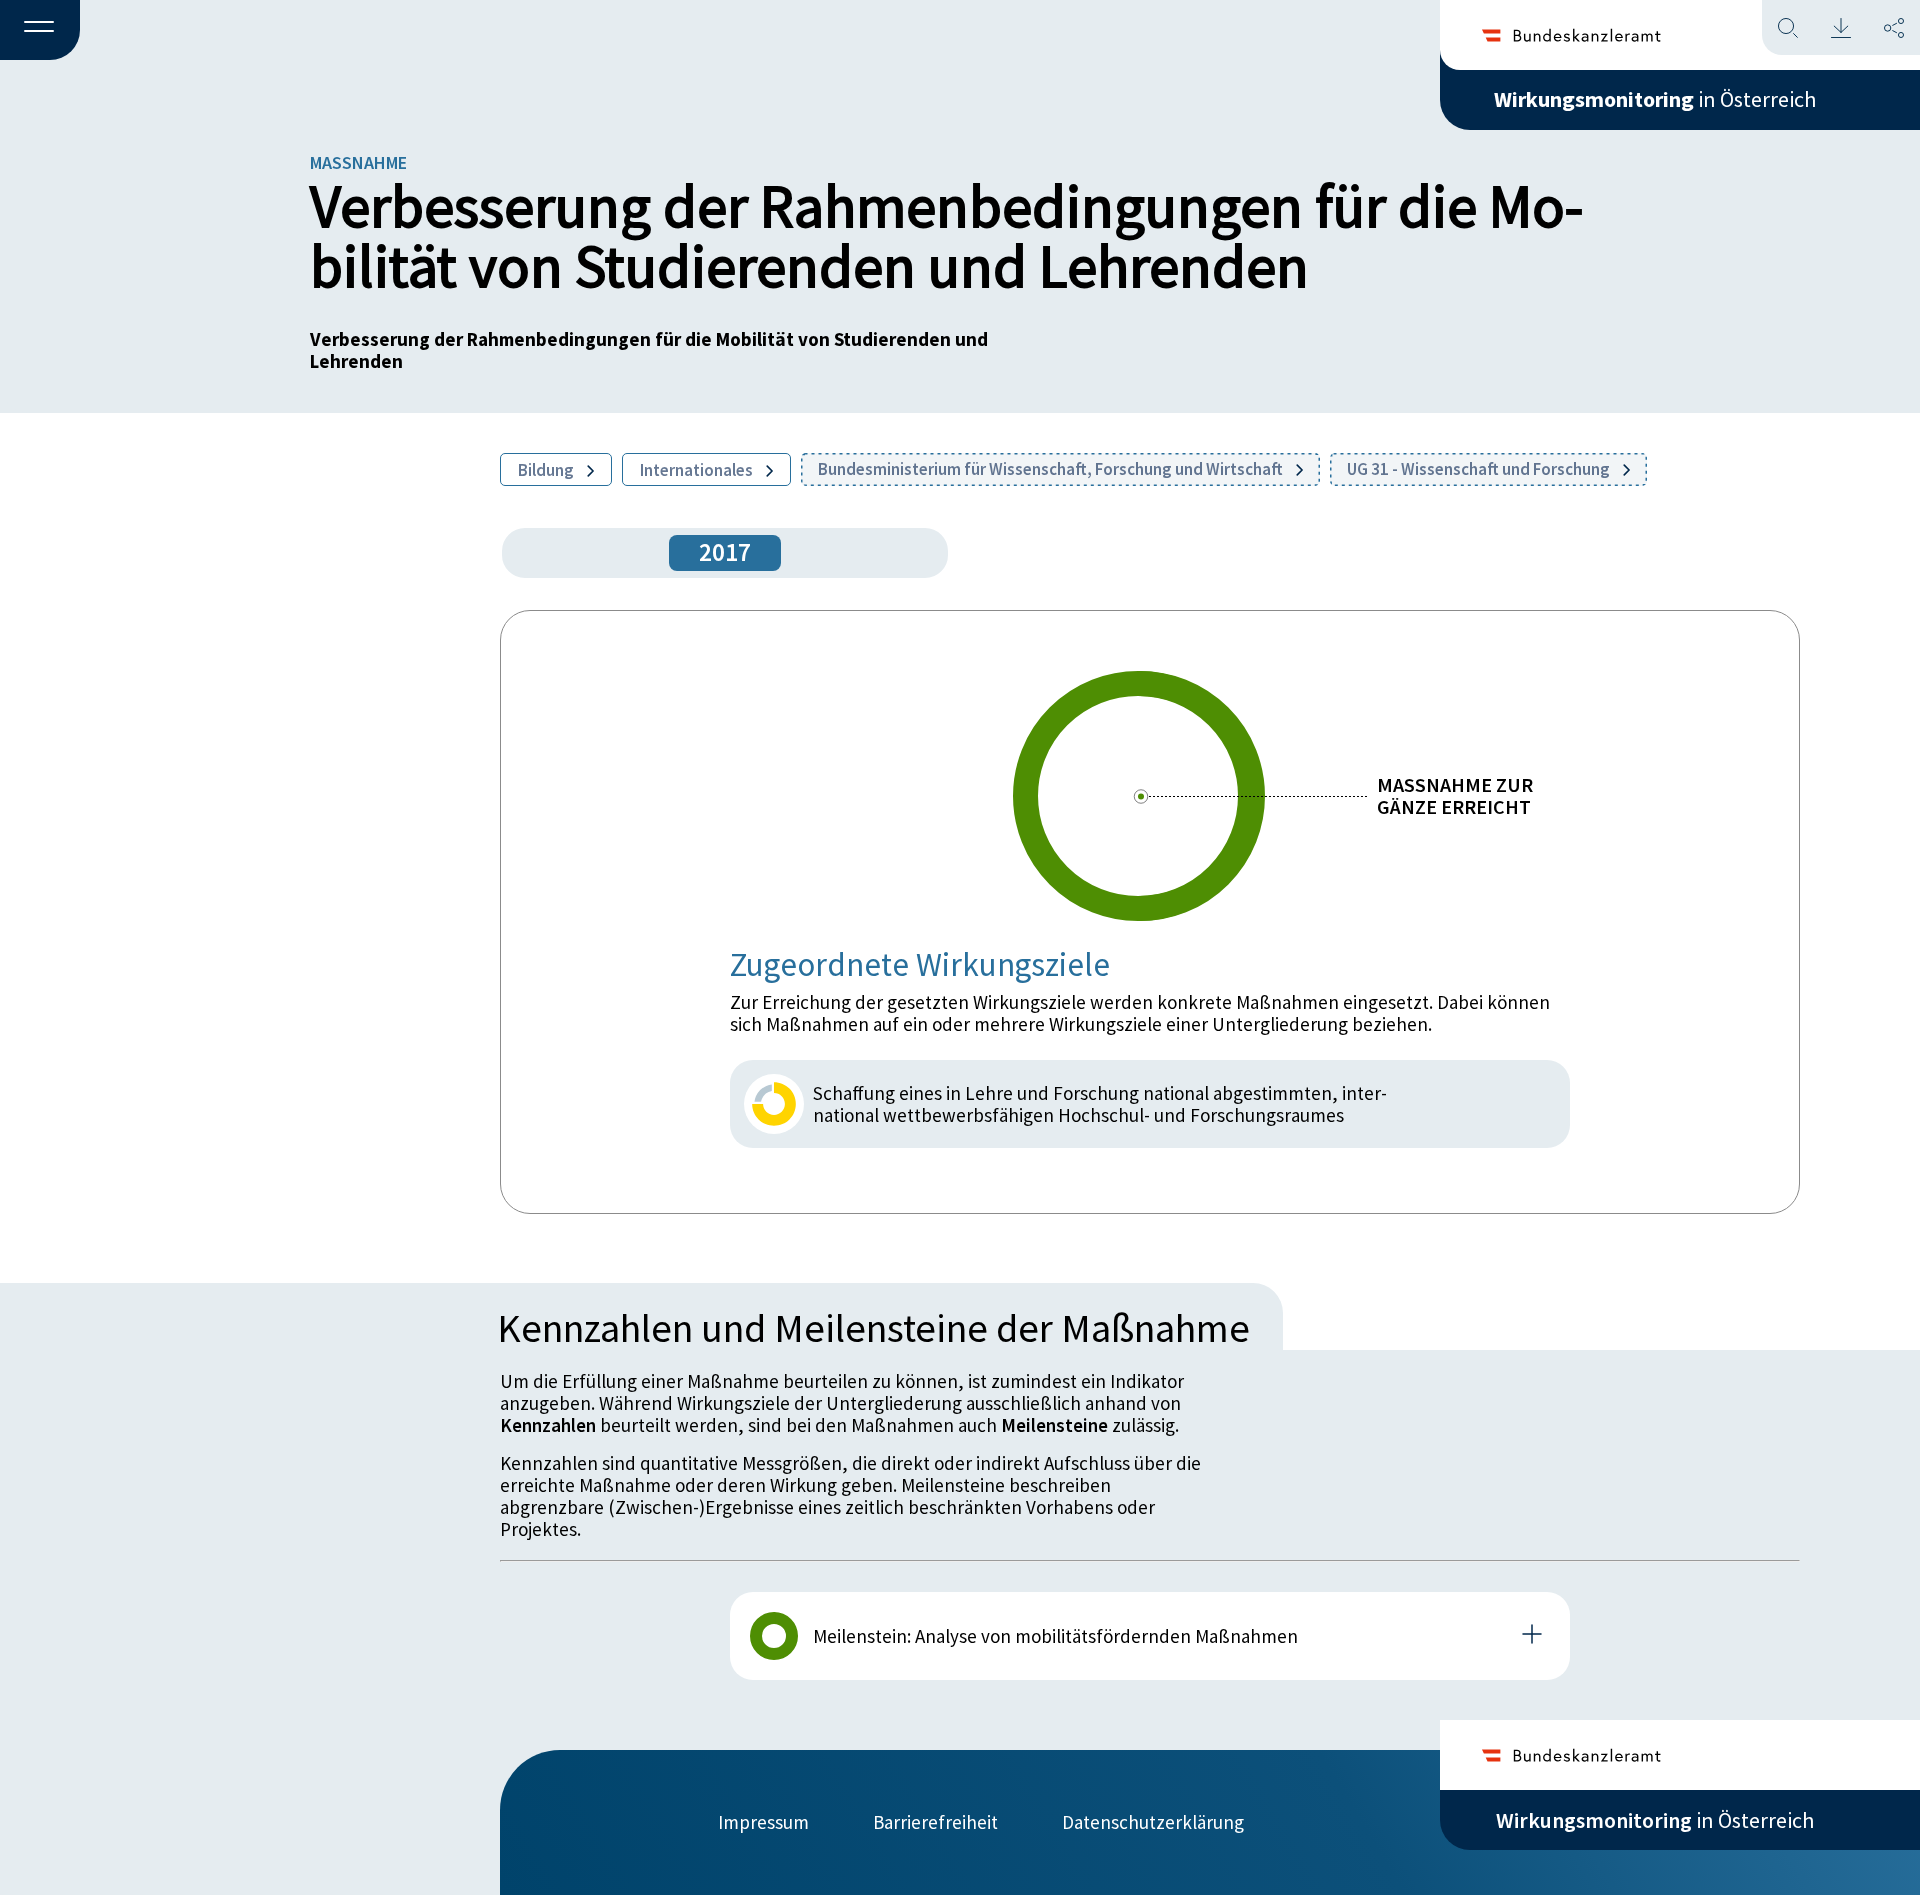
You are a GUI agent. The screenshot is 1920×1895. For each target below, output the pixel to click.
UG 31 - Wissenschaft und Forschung (1480, 469)
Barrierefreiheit (935, 1822)
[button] (40, 31)
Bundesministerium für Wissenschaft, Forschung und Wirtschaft (1052, 469)
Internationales (698, 470)
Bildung (547, 470)
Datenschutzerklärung (1153, 1822)
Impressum (763, 1822)
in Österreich (1655, 99)
